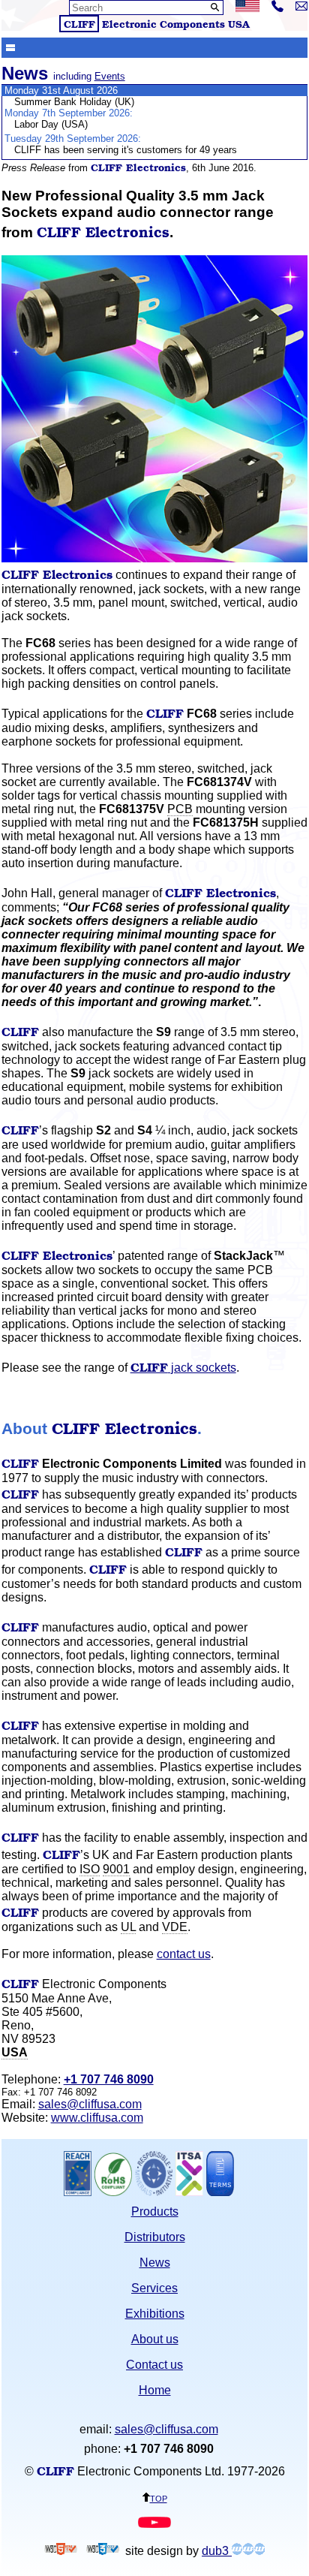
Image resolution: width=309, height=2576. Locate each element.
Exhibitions (155, 2314)
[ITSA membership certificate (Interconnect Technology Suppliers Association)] (189, 2192)
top (159, 2498)
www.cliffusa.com (97, 2118)
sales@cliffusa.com (90, 2104)
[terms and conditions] (220, 2192)
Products (155, 2211)
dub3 (217, 2551)
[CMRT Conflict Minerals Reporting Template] (154, 2192)
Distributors (155, 2237)
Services (154, 2288)
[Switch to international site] (247, 8)
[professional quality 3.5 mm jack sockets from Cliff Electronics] (155, 558)
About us (155, 2339)
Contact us (154, 2365)
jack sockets (183, 1368)
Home (155, 2390)
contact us (184, 1954)
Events (110, 76)
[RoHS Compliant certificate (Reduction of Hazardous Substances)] (113, 2192)
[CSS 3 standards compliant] (103, 2551)
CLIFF (79, 24)
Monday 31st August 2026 (61, 90)
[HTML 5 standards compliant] (61, 2551)
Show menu (10, 47)
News (155, 2263)
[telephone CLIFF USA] (277, 8)
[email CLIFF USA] (301, 6)
